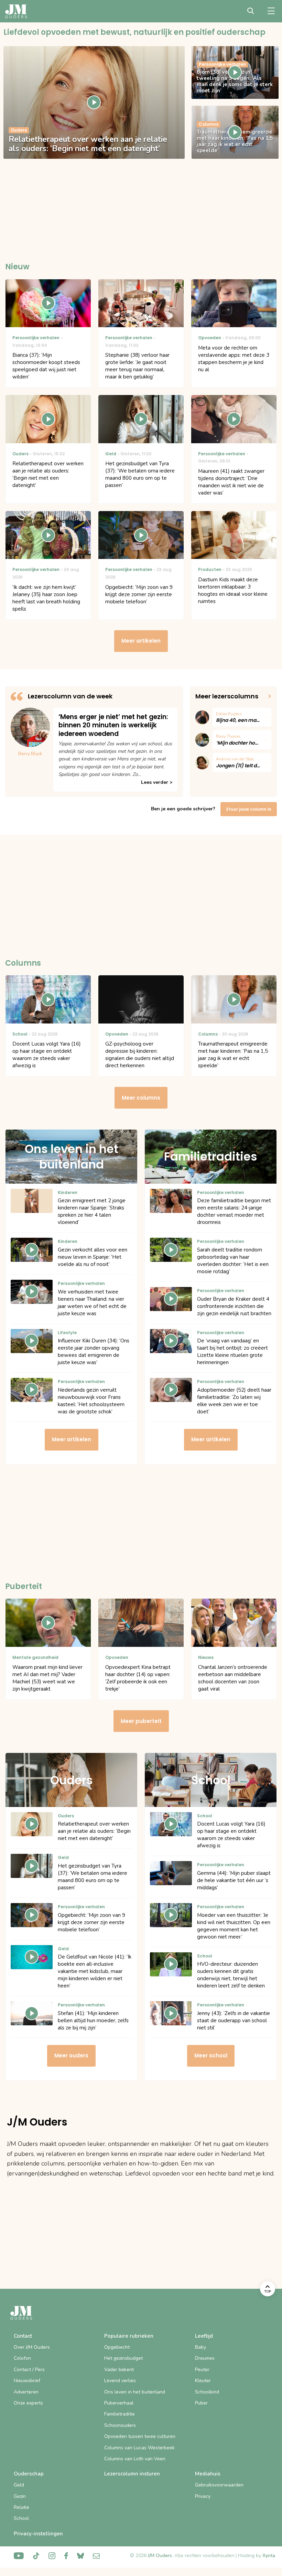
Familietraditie (120, 2414)
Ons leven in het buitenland (135, 2392)
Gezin (20, 2496)
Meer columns (141, 1098)
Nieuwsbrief (27, 2381)
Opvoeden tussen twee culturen (140, 2436)
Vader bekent (119, 2370)
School (21, 2518)
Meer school (211, 2055)
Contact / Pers (29, 2370)
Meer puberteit (141, 1721)
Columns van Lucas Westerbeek (139, 2448)
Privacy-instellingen (38, 2534)
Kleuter (203, 2381)
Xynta (269, 2556)
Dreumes (205, 2358)
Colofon (22, 2358)
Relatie (21, 2507)
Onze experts (28, 2403)
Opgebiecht (117, 2347)
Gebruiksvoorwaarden (219, 2485)
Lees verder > (157, 782)
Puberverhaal (119, 2403)
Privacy (203, 2496)
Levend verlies (120, 2381)
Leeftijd (204, 2336)
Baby (200, 2347)
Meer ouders (71, 2055)
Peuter (202, 2370)
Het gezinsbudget (123, 2358)
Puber (201, 2403)
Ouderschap (29, 2474)
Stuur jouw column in (249, 809)
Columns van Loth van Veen (135, 2459)
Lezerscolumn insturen (132, 2474)
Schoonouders (120, 2425)
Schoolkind (207, 2392)
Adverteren (26, 2392)
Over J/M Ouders (32, 2347)
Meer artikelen (141, 641)
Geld (19, 2485)
